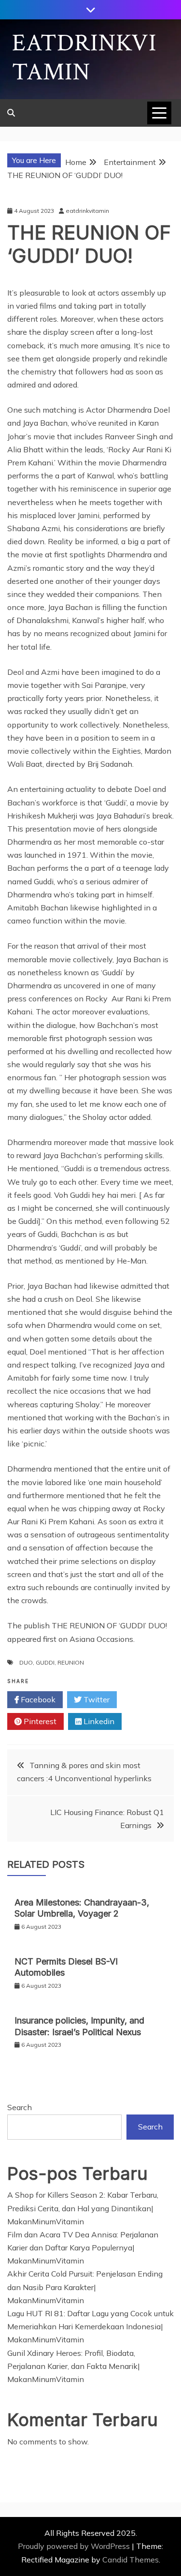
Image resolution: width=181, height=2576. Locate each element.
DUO (26, 1662)
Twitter (96, 1699)
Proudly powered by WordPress (75, 2546)
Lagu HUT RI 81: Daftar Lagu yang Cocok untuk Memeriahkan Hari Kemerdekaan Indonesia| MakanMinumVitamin (90, 2326)
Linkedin (98, 1721)
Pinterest (39, 1721)
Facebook (37, 1699)
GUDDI (45, 1662)
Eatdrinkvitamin (84, 58)
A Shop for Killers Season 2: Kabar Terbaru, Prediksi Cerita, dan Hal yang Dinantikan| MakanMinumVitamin (83, 2208)
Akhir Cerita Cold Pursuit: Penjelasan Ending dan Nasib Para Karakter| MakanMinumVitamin (85, 2287)
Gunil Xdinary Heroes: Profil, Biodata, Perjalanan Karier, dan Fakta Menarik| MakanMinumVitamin (74, 2366)
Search (20, 2107)
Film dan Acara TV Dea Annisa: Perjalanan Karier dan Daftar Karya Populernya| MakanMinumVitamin (83, 2248)
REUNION (71, 1662)
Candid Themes (131, 2560)
